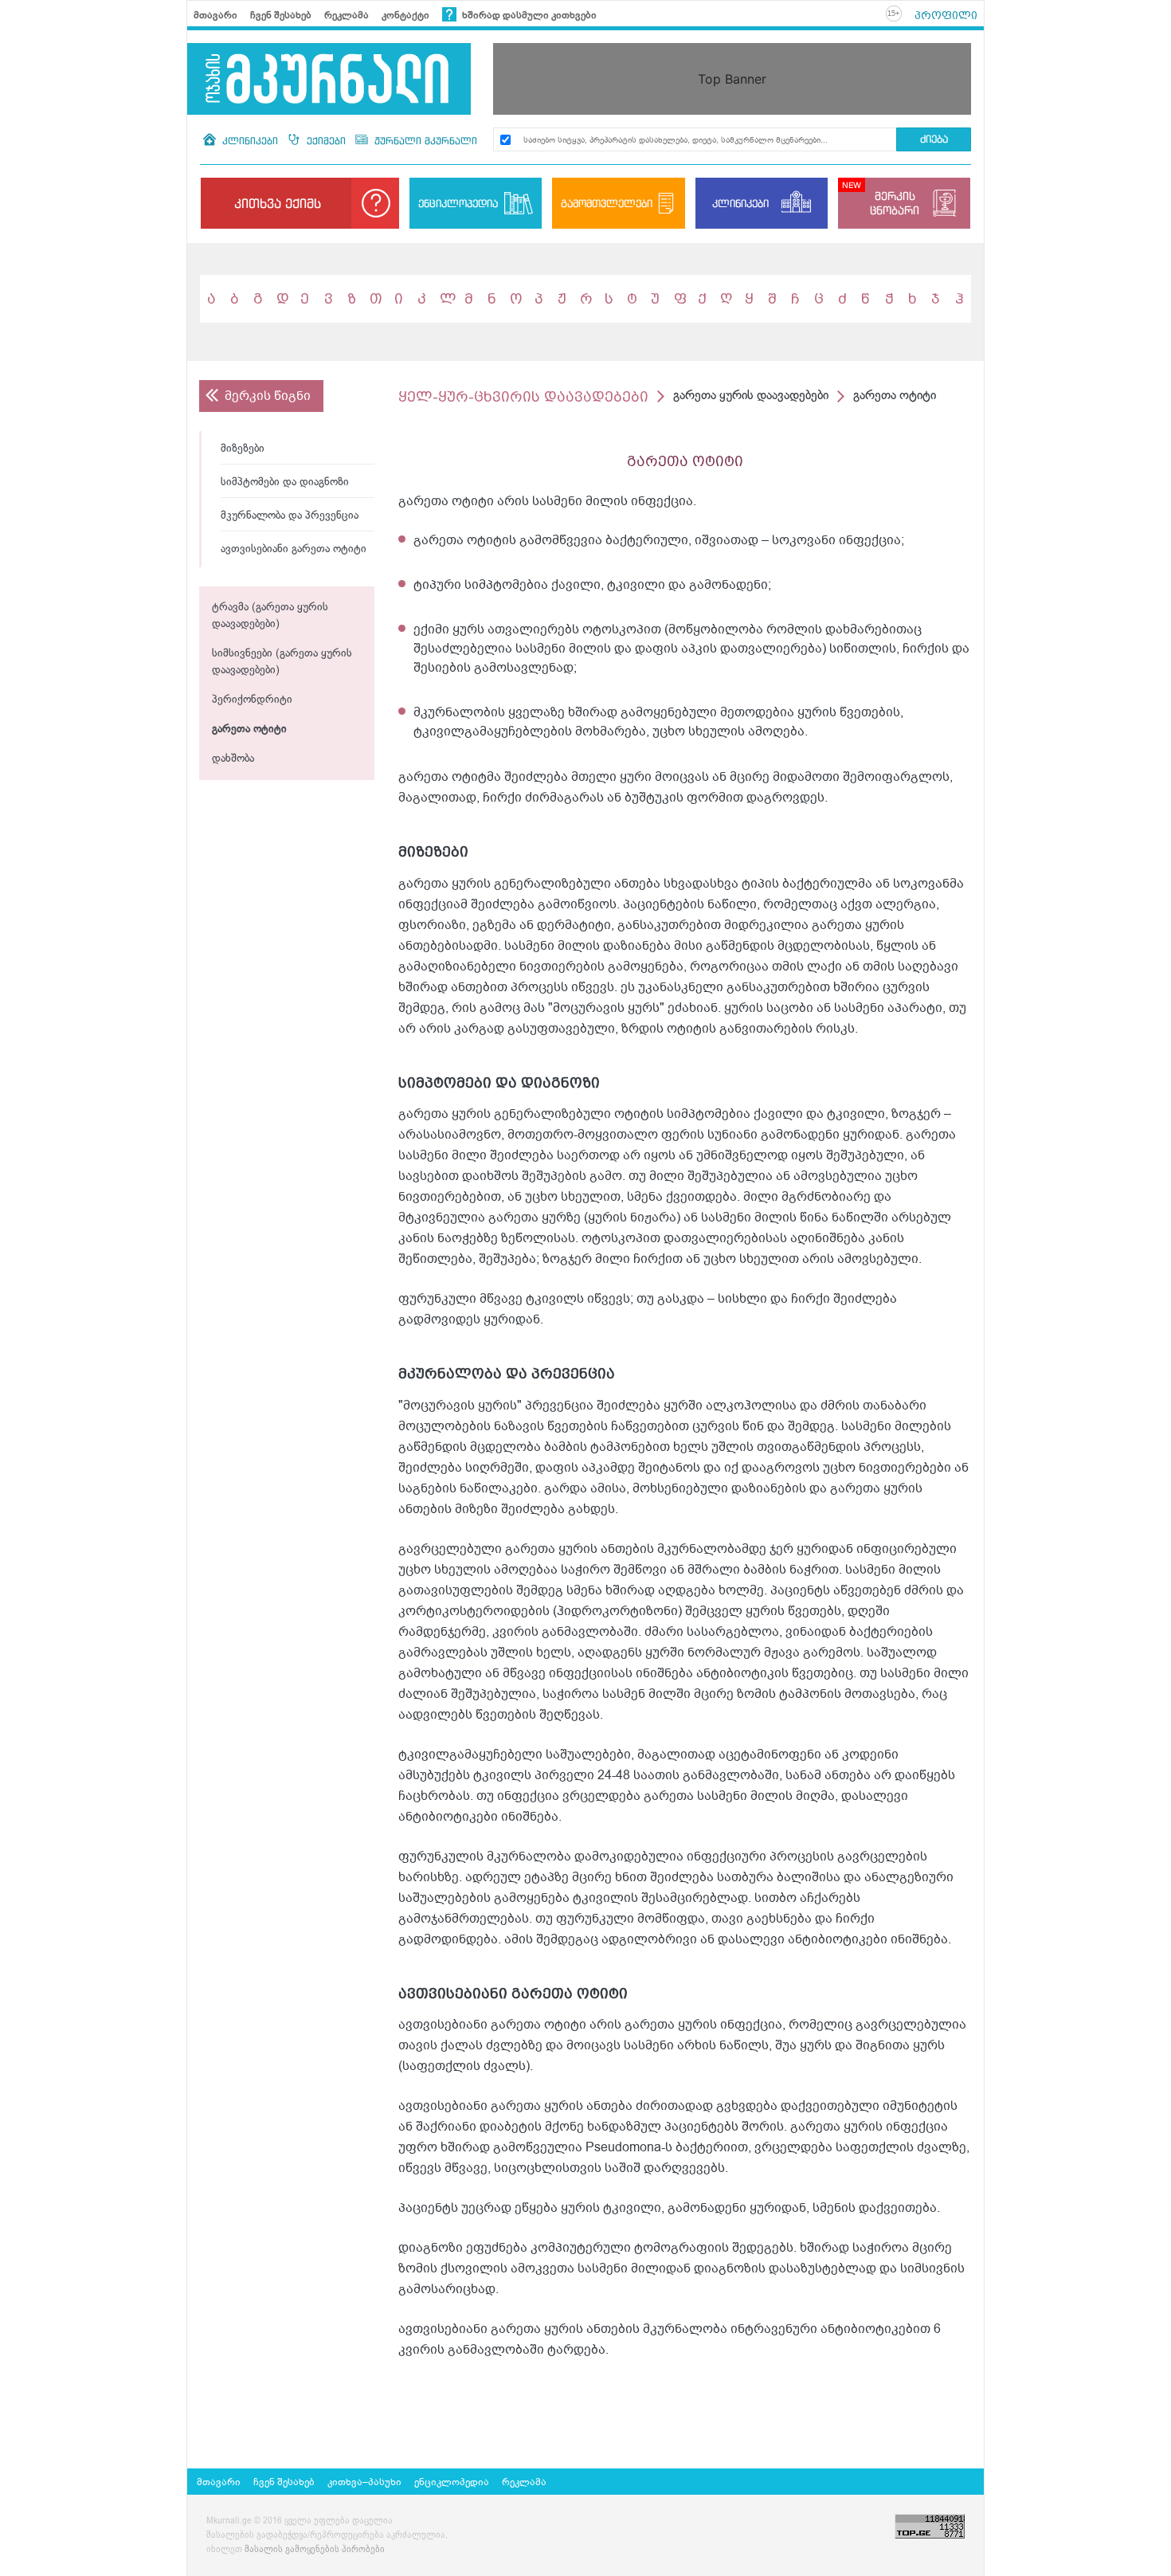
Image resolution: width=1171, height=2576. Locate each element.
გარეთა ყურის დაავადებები (751, 396)
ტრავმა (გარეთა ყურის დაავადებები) (270, 616)
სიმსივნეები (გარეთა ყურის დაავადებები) (282, 662)
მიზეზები (243, 449)
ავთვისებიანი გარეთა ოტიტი (294, 549)
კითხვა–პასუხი (364, 2482)
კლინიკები (250, 141)
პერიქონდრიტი (252, 700)
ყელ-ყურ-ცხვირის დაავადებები (523, 396)
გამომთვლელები (607, 203)
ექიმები (326, 141)
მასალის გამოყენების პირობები (315, 2550)
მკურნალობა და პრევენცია (290, 516)
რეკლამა (347, 15)
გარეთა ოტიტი (249, 729)
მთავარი (215, 15)
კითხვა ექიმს (278, 203)
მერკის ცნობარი (895, 203)
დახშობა (233, 759)
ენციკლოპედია (458, 203)
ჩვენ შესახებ (281, 15)
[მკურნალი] (329, 79)
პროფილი (946, 15)
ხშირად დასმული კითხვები (528, 15)
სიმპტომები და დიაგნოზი (285, 482)
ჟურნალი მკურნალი (424, 141)
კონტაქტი (405, 15)
